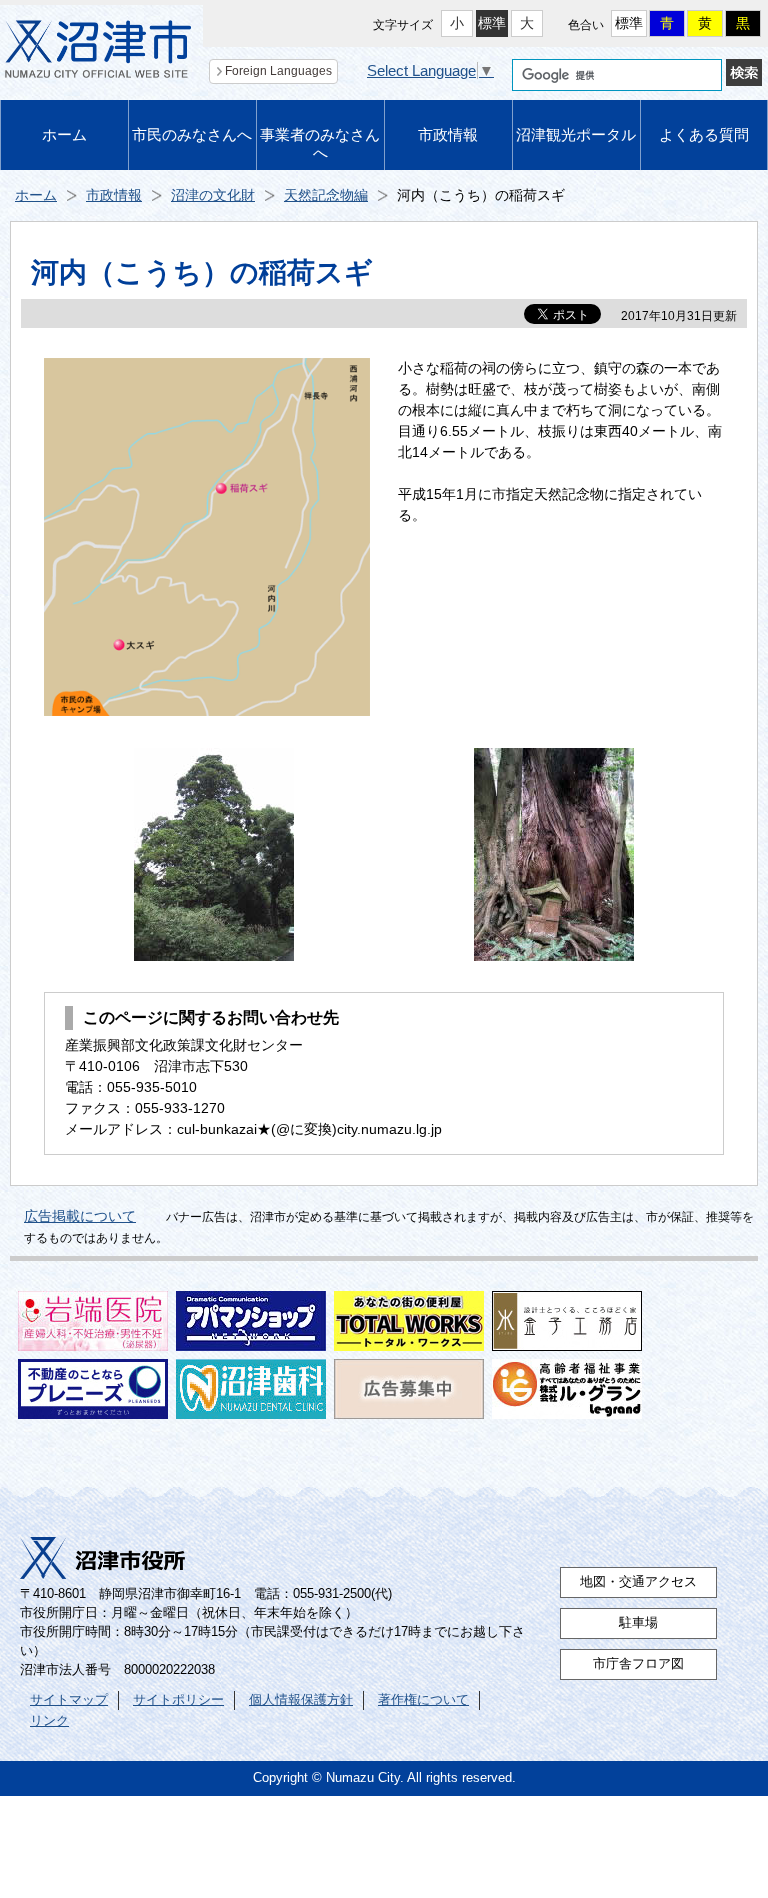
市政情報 (448, 134)
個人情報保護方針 (301, 1700)
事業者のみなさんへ (320, 143)
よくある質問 (704, 134)
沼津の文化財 (213, 195)
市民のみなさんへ (192, 134)
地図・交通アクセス (638, 1582)
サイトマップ (69, 1700)
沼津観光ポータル (576, 134)
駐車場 (638, 1623)
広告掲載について (80, 1216)
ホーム (64, 134)
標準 (492, 23)
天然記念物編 (326, 195)
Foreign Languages (278, 71)
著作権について (423, 1700)
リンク (49, 1721)
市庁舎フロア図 (638, 1664)
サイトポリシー (178, 1700)
